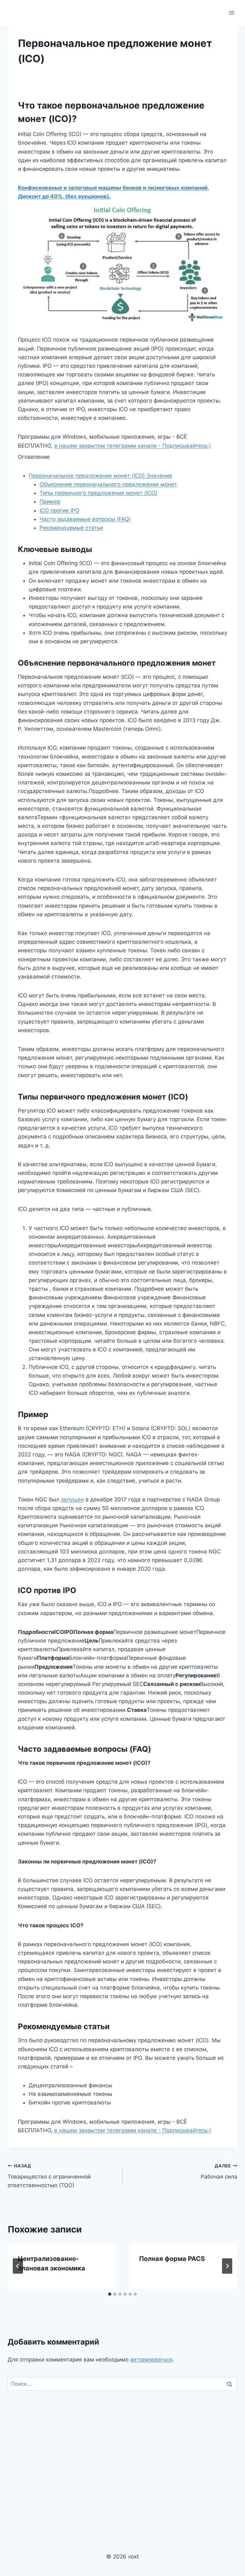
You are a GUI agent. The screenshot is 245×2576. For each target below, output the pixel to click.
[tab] (110, 2294)
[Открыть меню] (231, 13)
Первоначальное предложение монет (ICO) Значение (100, 476)
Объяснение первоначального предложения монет (108, 484)
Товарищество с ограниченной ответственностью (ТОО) (49, 2176)
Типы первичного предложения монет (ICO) (98, 493)
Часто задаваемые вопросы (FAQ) (85, 519)
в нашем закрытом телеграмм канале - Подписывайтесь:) (133, 446)
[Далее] (227, 2266)
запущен (72, 1500)
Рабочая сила (219, 2172)
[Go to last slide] (18, 2266)
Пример (50, 502)
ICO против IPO (59, 510)
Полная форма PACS (172, 2259)
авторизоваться (151, 2360)
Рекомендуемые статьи (71, 528)
